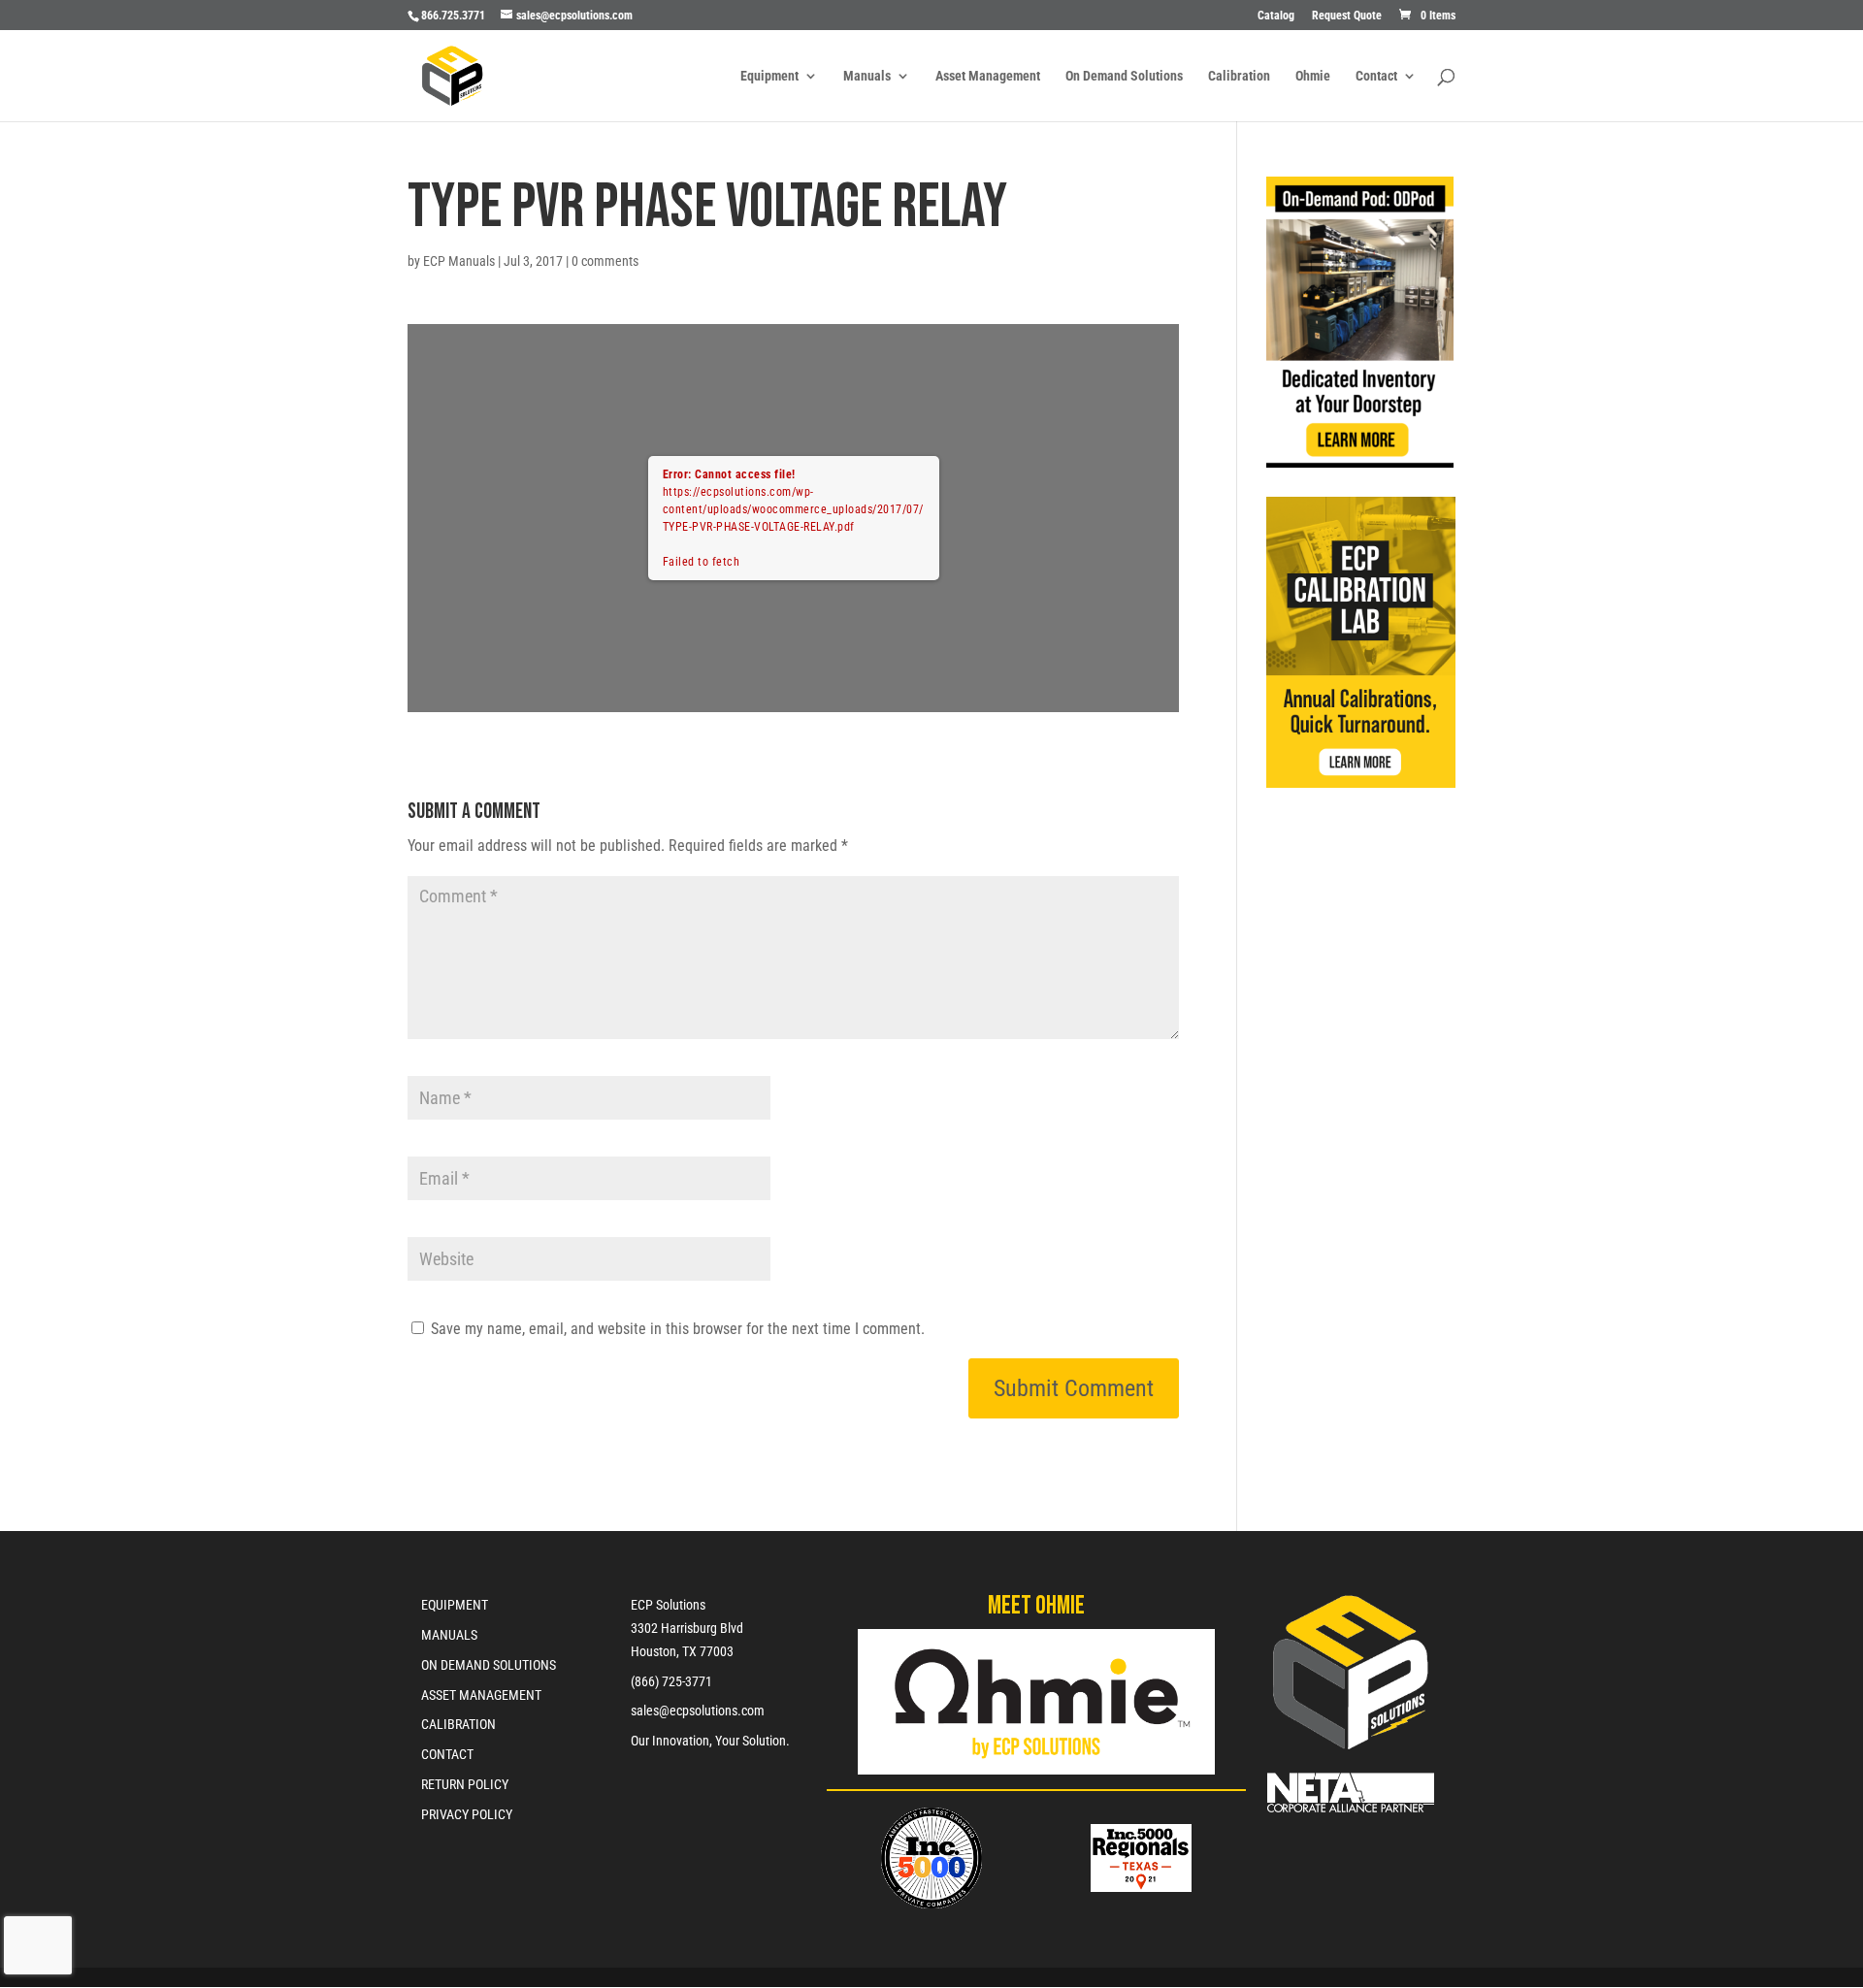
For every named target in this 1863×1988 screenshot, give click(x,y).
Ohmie (1313, 76)
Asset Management (988, 76)
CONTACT (447, 1754)
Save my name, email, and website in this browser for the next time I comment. (678, 1329)
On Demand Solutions (1124, 76)
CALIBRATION (458, 1724)
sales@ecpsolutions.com (698, 1711)
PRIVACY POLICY (467, 1814)
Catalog (1276, 16)
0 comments (605, 261)
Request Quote (1347, 16)
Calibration (1239, 76)
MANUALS (449, 1635)
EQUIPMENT (455, 1605)
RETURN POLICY (465, 1784)
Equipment (769, 76)
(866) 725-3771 (671, 1681)
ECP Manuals (459, 261)
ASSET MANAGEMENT (481, 1695)
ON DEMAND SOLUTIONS (489, 1665)
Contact (1376, 76)
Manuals (867, 76)
